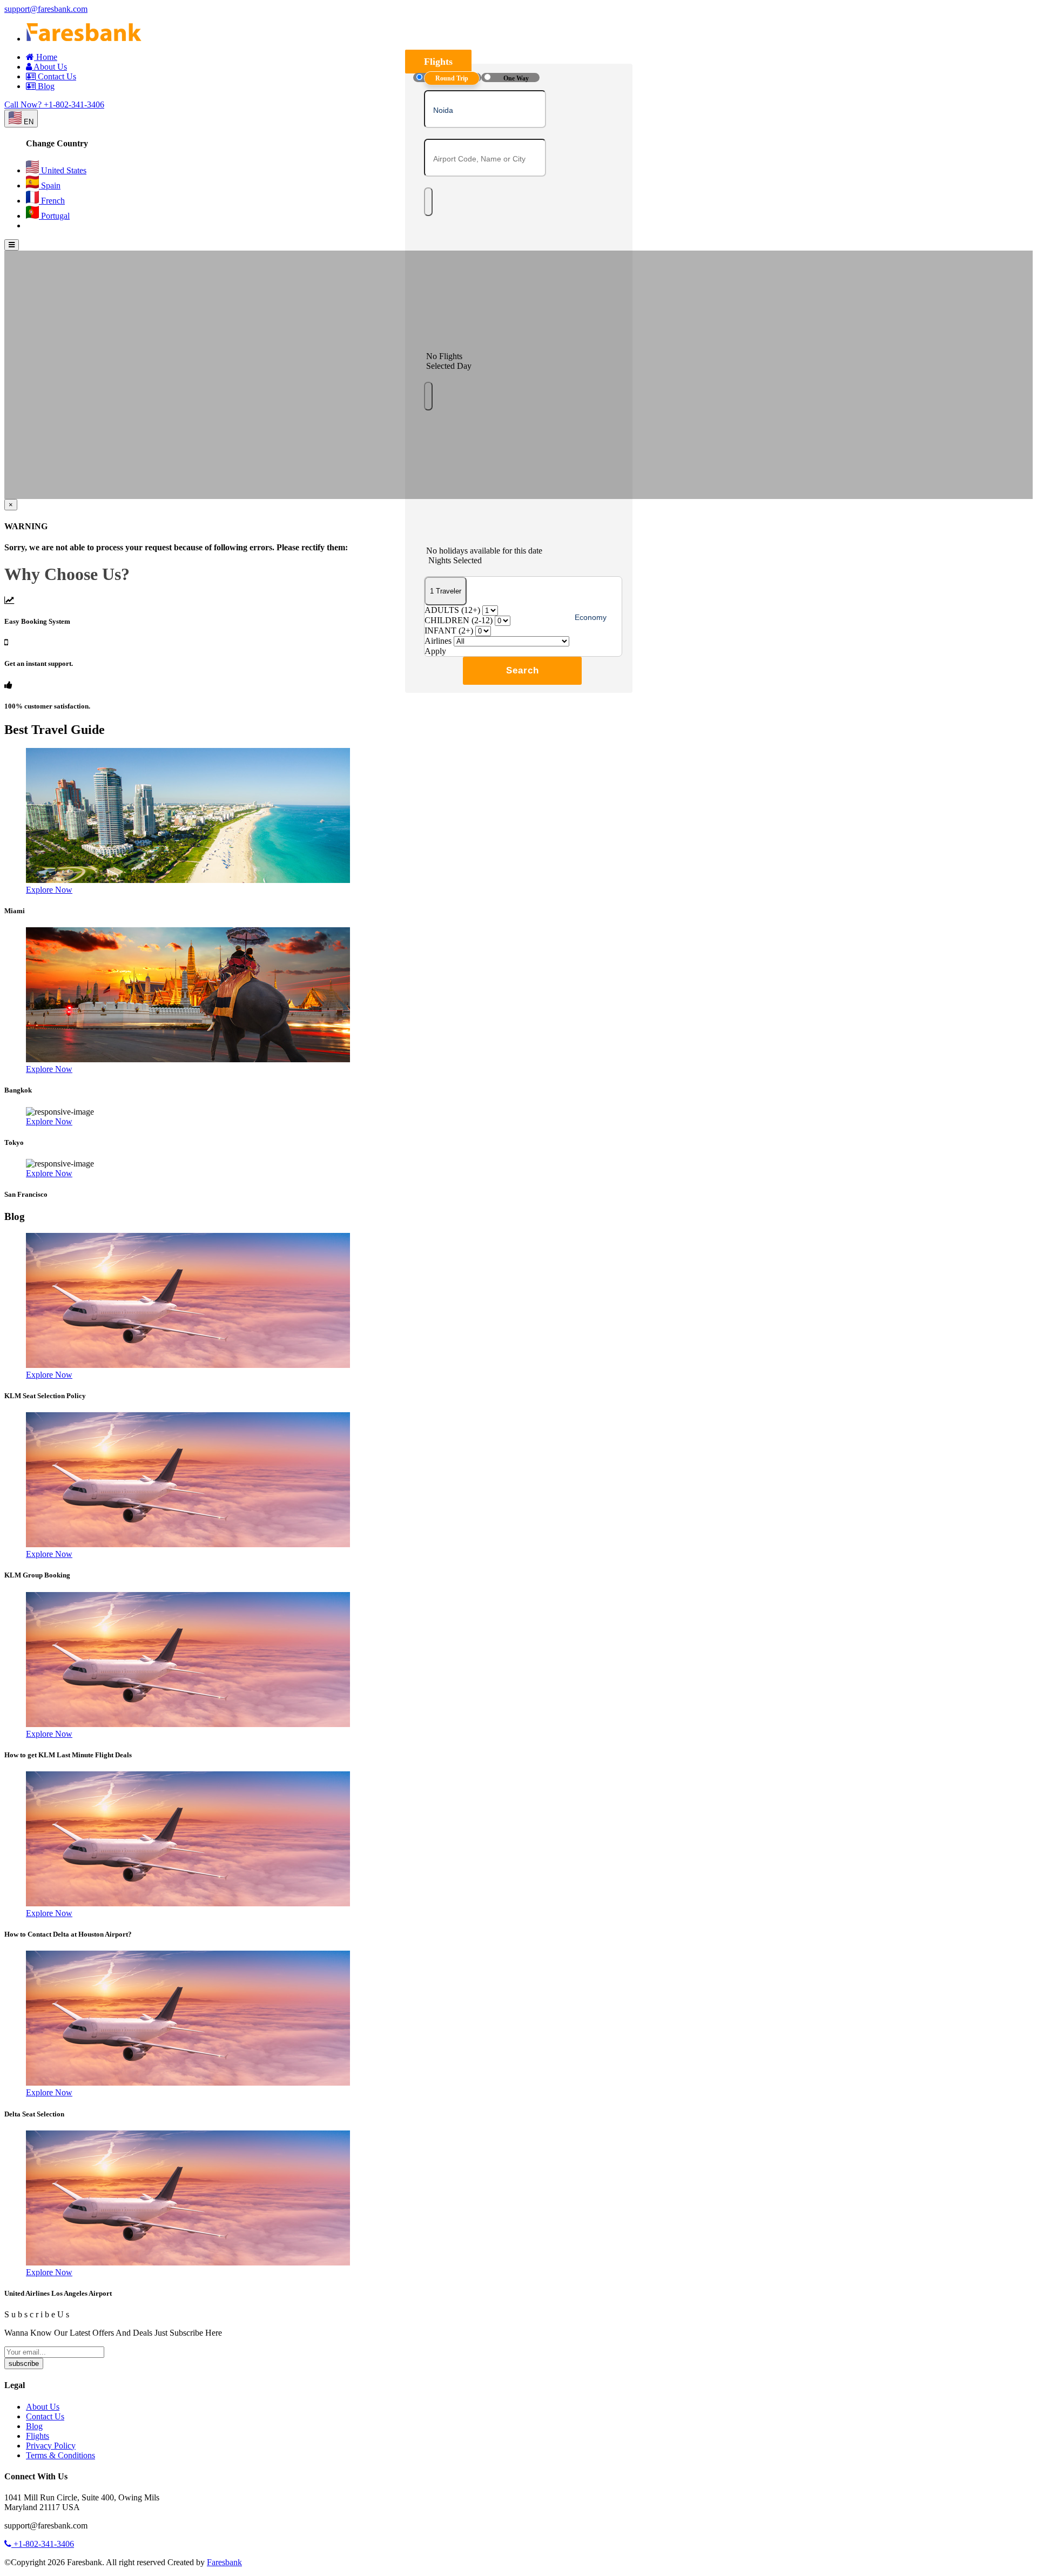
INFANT (449, 630)
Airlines (438, 641)
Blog (45, 86)
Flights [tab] (438, 62)
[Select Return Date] (428, 396)
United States (63, 170)
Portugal (54, 216)
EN (28, 122)
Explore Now (49, 890)
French (52, 201)
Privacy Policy (51, 2446)
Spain (50, 186)
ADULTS (452, 610)
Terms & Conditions (60, 2455)
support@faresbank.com (46, 9)
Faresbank (224, 2562)
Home (46, 57)
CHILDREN (459, 620)
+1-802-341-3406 (43, 2544)
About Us (49, 67)
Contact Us (56, 76)
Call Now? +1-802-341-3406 (54, 104)
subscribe (24, 2363)
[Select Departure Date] (428, 202)
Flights (38, 2436)
